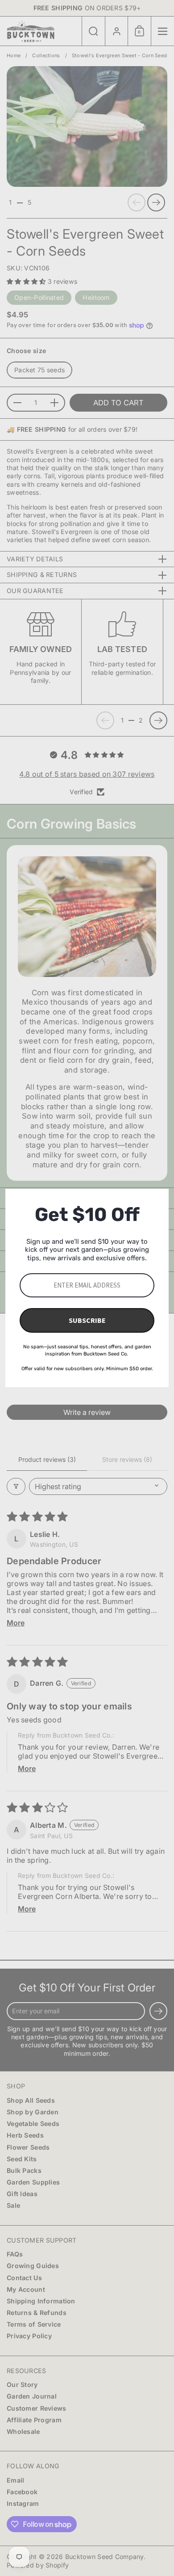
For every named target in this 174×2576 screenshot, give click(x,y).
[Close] (158, 1200)
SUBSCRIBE (87, 1320)
